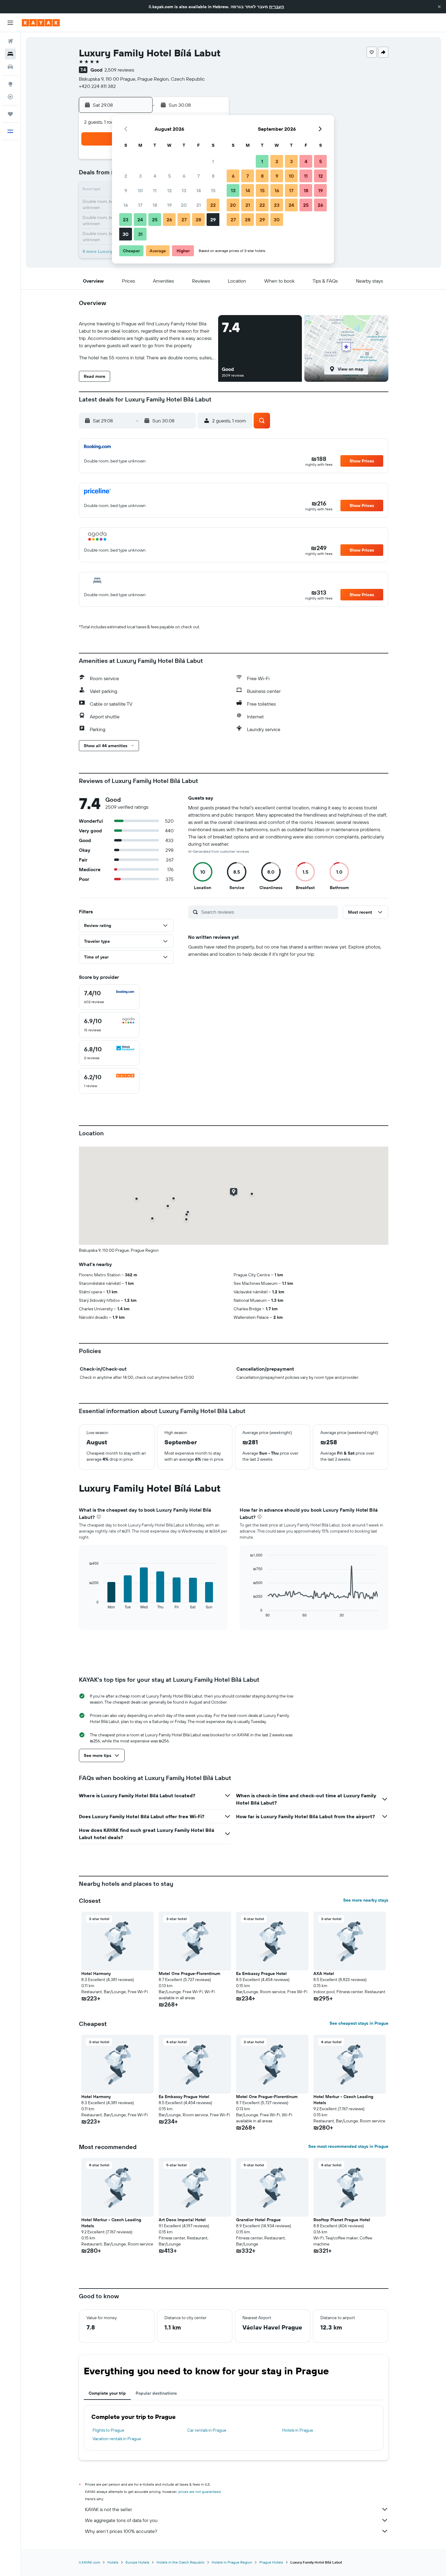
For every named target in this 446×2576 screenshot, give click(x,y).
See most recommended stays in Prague (348, 2146)
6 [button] (184, 176)
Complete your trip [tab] (107, 2393)
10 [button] (140, 190)
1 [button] (213, 161)
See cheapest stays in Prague (359, 2023)
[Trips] (10, 114)
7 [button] (198, 176)
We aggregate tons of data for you (121, 2520)
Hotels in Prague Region (232, 2562)
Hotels (113, 2562)
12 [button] (169, 190)
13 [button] (184, 190)
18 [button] (155, 205)
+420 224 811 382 (97, 86)
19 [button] (169, 205)
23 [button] (126, 220)
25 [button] (155, 220)
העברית (277, 7)
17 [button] (140, 205)
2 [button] (126, 176)
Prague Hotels (271, 2562)
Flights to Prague (108, 2430)
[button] (439, 7)
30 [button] (126, 234)
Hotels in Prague (298, 2430)
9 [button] (126, 190)
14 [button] (199, 190)
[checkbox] (109, 997)
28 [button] (198, 220)
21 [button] (199, 205)
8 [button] (213, 176)
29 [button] (213, 220)
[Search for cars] (10, 67)
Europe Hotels (137, 2562)
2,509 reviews (119, 70)
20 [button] (184, 205)
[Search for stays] (10, 54)
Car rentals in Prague (207, 2430)
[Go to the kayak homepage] (41, 23)
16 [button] (126, 205)
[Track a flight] (10, 97)
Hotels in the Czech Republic (181, 2562)
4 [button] (155, 176)
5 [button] (169, 176)
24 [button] (140, 220)
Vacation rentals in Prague (117, 2439)
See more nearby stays (366, 1900)
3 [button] (140, 176)
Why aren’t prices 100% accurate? (121, 2531)
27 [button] (184, 220)
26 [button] (169, 220)
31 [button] (140, 234)
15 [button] (213, 190)
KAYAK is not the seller (108, 2509)
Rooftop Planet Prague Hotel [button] (342, 2220)
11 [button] (155, 190)
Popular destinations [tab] (156, 2393)
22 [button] (213, 205)
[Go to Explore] (10, 84)
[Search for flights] (10, 41)
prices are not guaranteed (199, 2492)
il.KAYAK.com (90, 2562)
